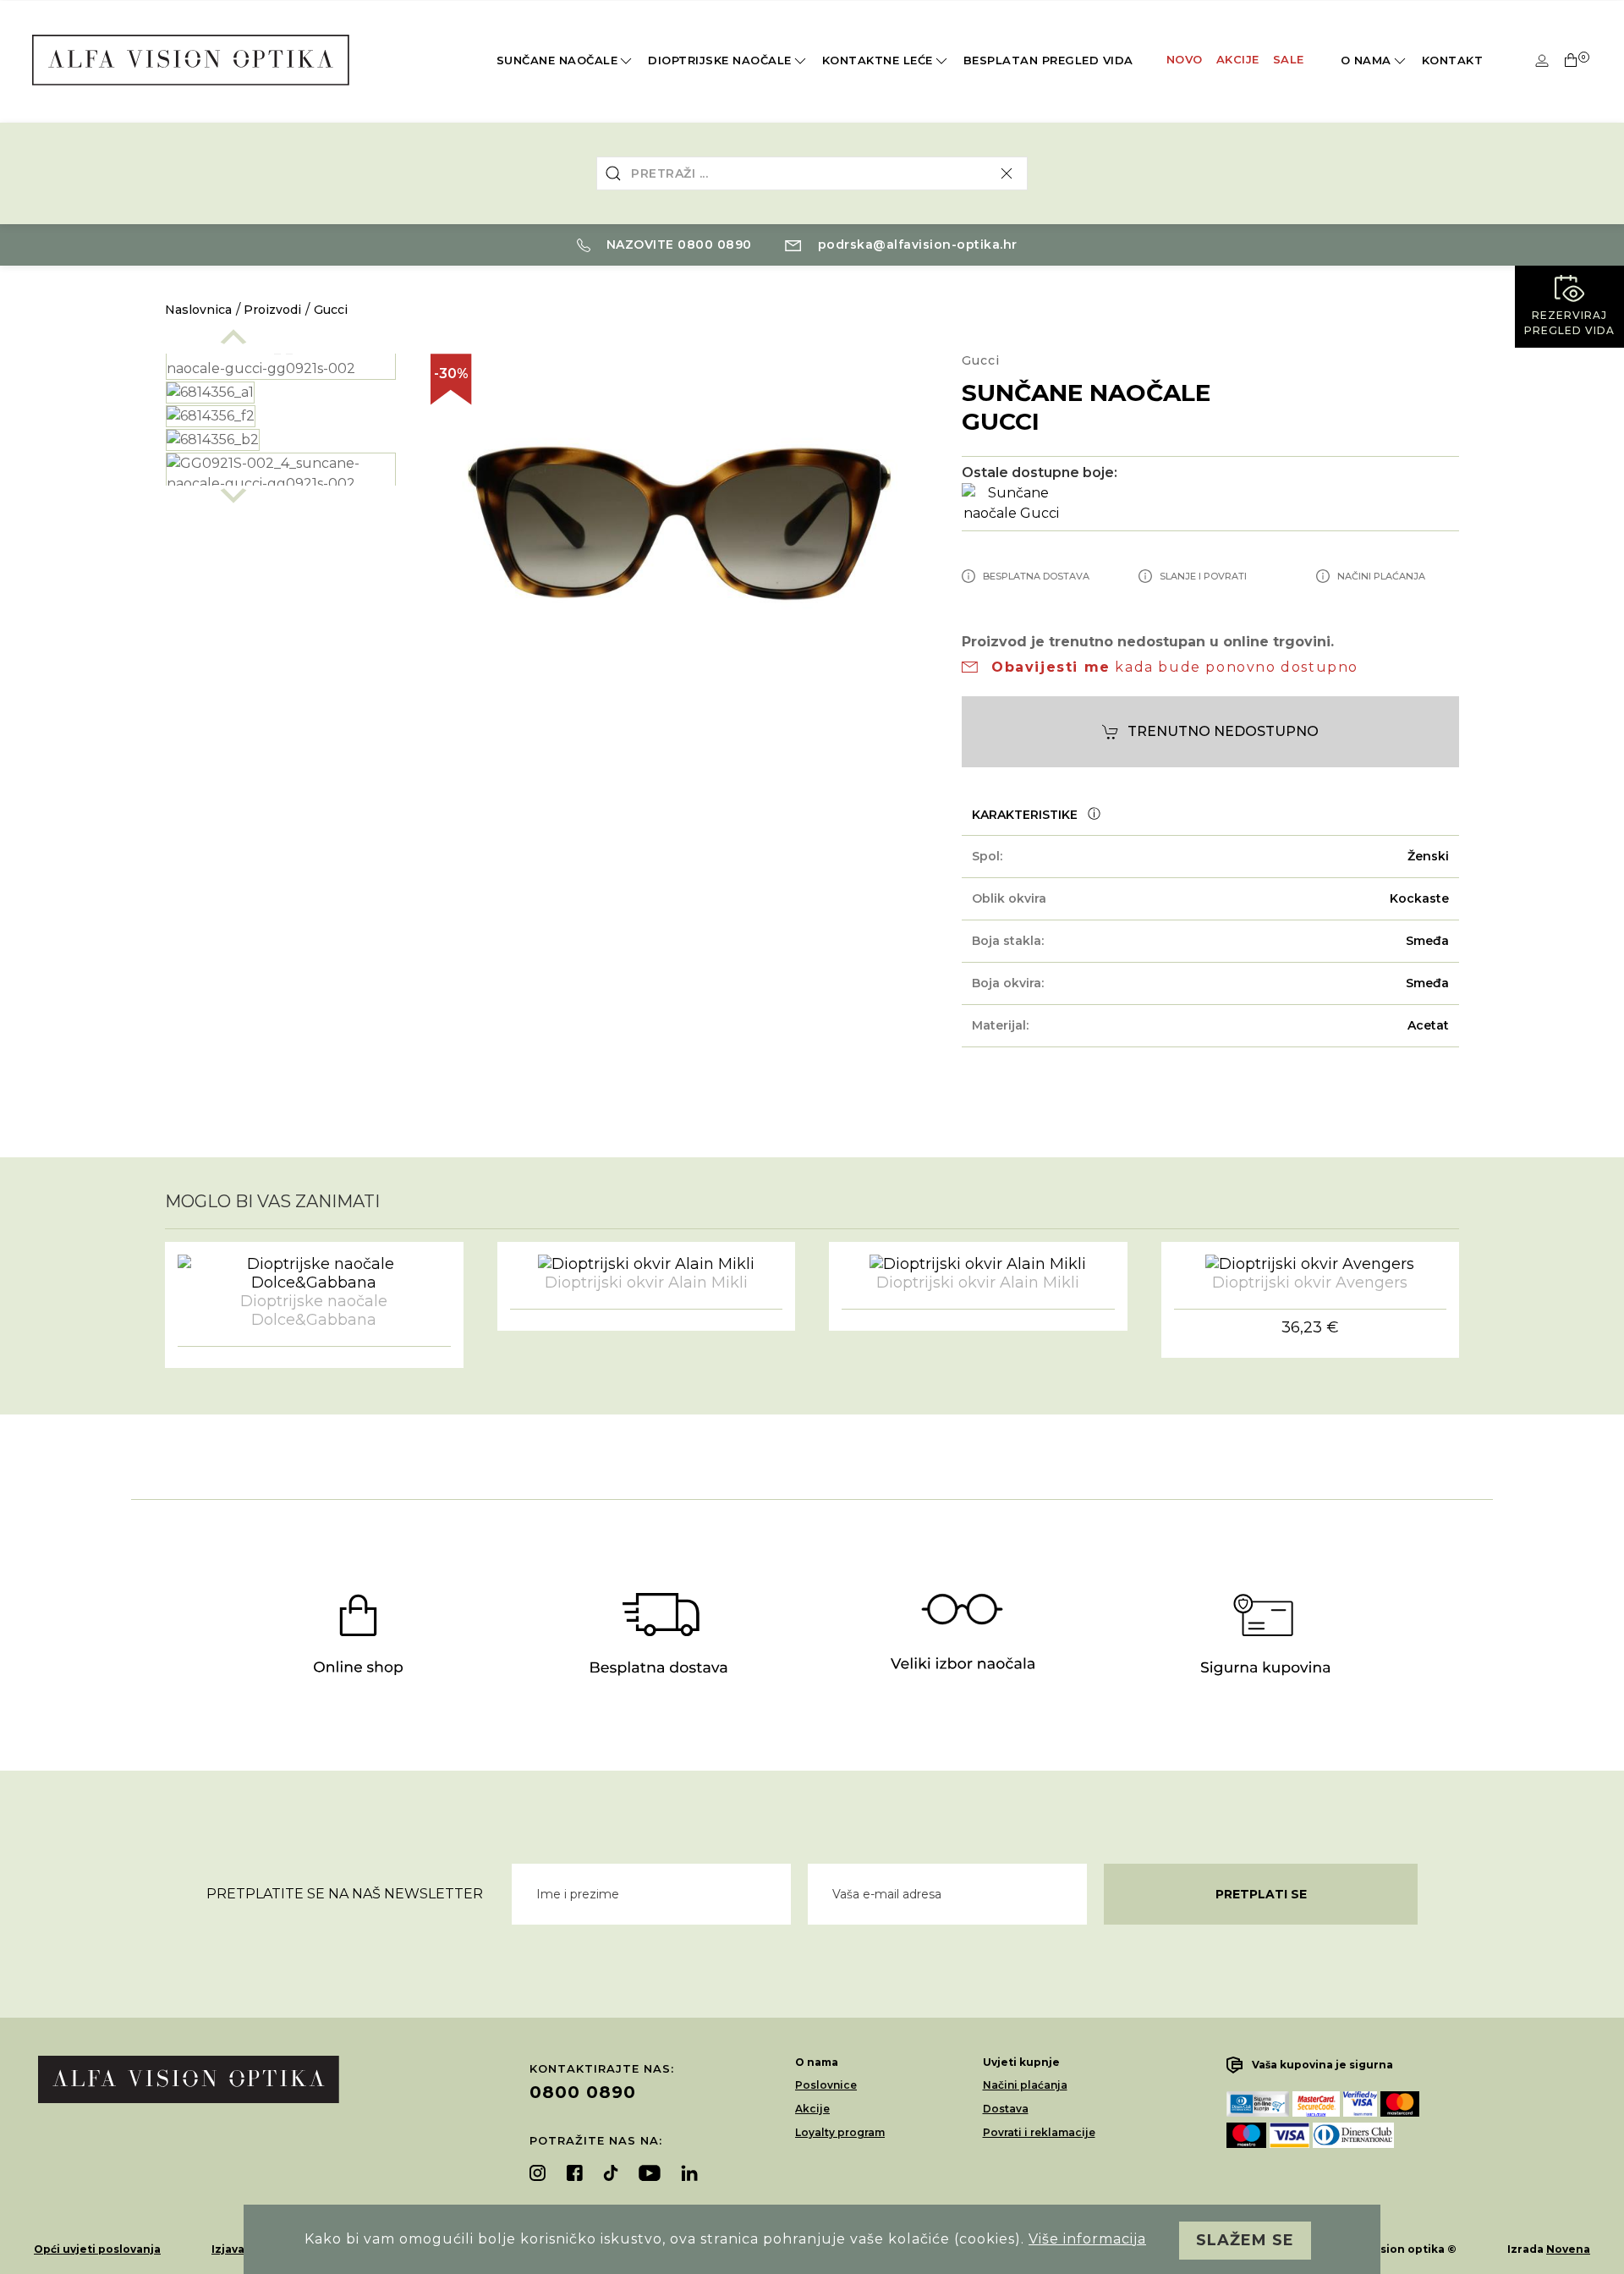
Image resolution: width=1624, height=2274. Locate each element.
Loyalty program (840, 2132)
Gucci (331, 310)
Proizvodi (272, 310)
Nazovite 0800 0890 (677, 244)
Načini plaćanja (1025, 2085)
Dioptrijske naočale (720, 60)
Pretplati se (1261, 1894)
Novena (1568, 2249)
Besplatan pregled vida (1048, 60)
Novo (1185, 59)
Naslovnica (198, 310)
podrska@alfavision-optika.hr (916, 244)
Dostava (1006, 2109)
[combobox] (812, 173)
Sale (1289, 59)
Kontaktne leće (878, 60)
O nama (1366, 60)
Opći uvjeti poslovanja (97, 2249)
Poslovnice (826, 2085)
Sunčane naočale (557, 60)
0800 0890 (583, 2092)
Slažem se (1245, 2240)
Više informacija (1087, 2239)
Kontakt (1453, 60)
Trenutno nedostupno (1223, 731)
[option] (281, 359)
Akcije (1238, 59)
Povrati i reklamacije (1039, 2132)
